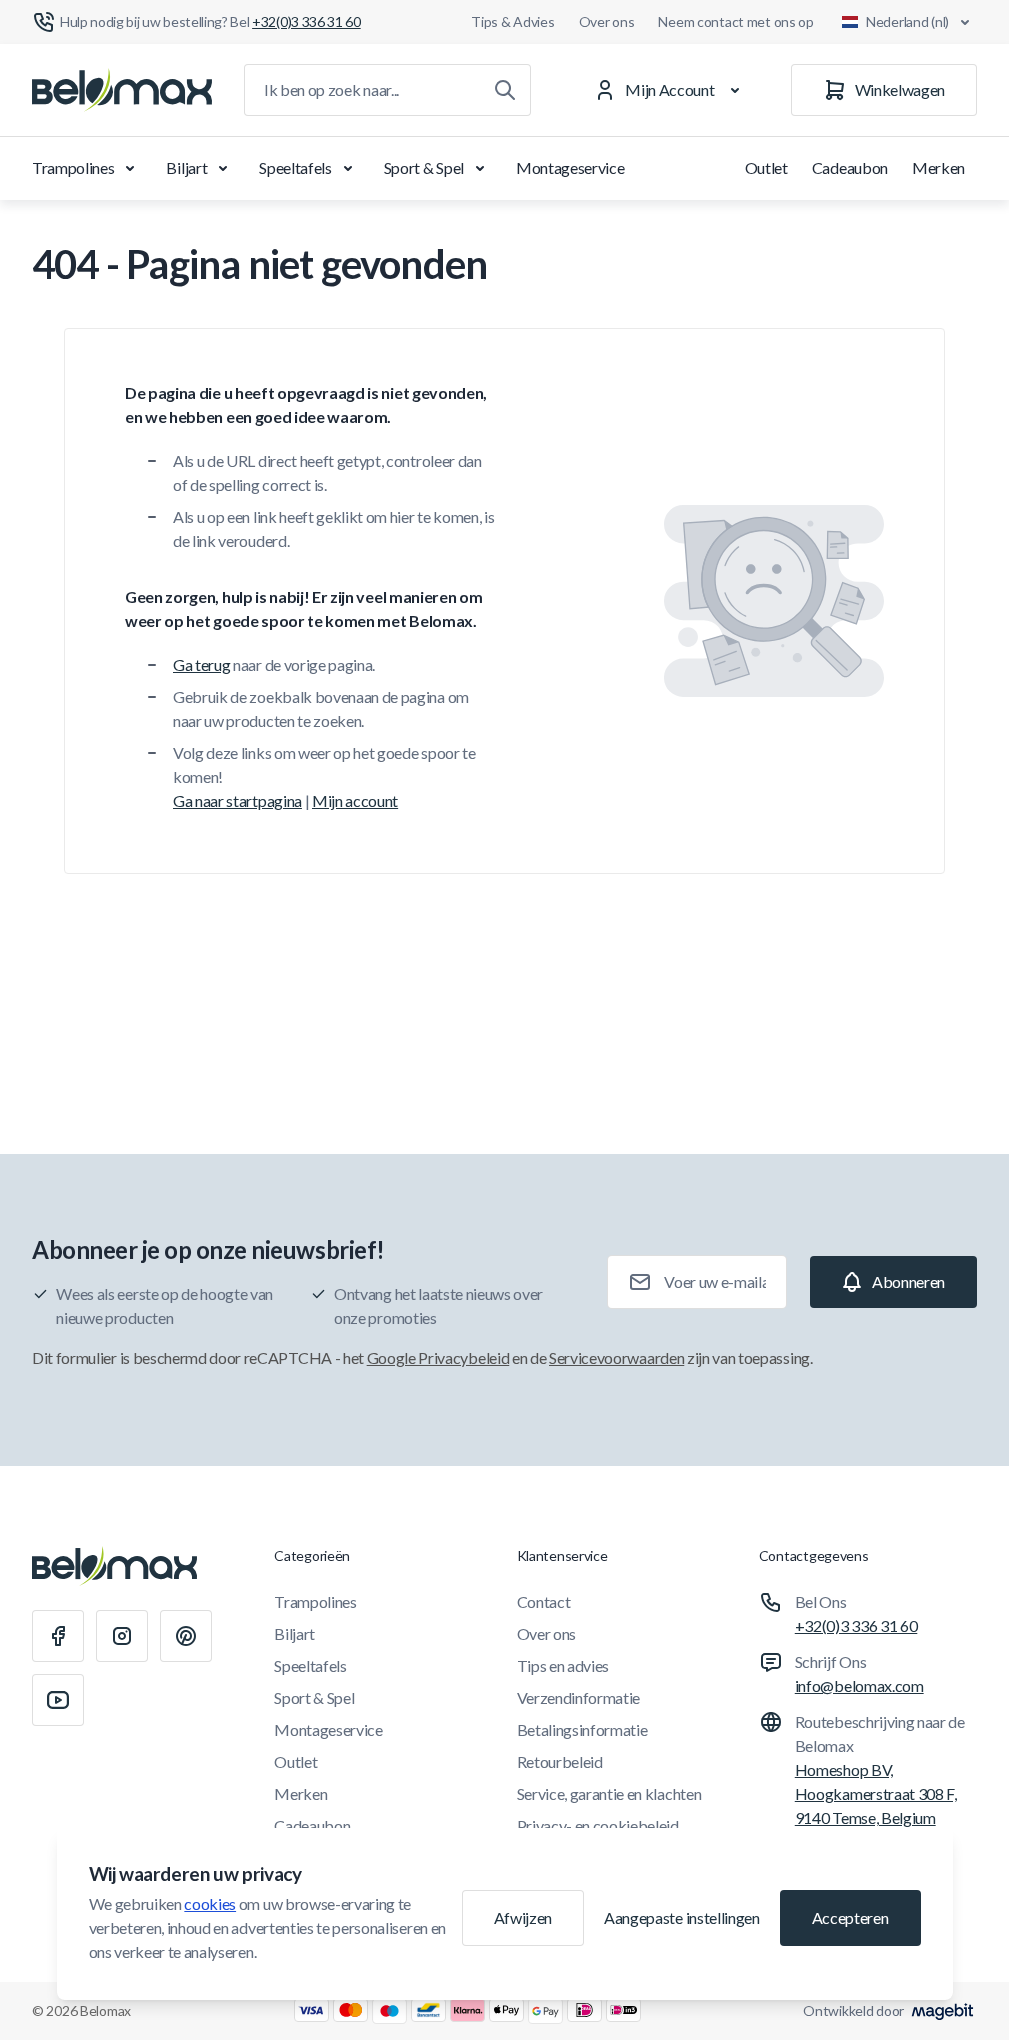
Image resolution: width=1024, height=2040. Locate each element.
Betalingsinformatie (582, 1729)
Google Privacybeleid (438, 1357)
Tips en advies (563, 1665)
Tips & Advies (512, 21)
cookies (210, 1903)
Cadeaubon (850, 167)
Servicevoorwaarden (616, 1357)
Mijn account (355, 800)
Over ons (607, 21)
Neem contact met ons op (736, 21)
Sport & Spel (424, 167)
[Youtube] (58, 1700)
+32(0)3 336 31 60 (856, 1625)
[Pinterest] (186, 1636)
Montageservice (570, 167)
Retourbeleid (560, 1761)
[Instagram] (122, 1636)
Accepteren (850, 1917)
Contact (544, 1601)
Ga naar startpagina (237, 800)
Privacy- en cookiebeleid (598, 1825)
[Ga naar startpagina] (122, 90)
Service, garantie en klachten (609, 1793)
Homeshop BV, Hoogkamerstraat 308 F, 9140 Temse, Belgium (876, 1793)
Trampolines (73, 167)
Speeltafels (295, 167)
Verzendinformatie (579, 1697)
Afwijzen (523, 1917)
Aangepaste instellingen (682, 1917)
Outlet (766, 167)
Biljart (186, 167)
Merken (938, 167)
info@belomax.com (859, 1685)
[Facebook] (58, 1636)
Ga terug (201, 664)
